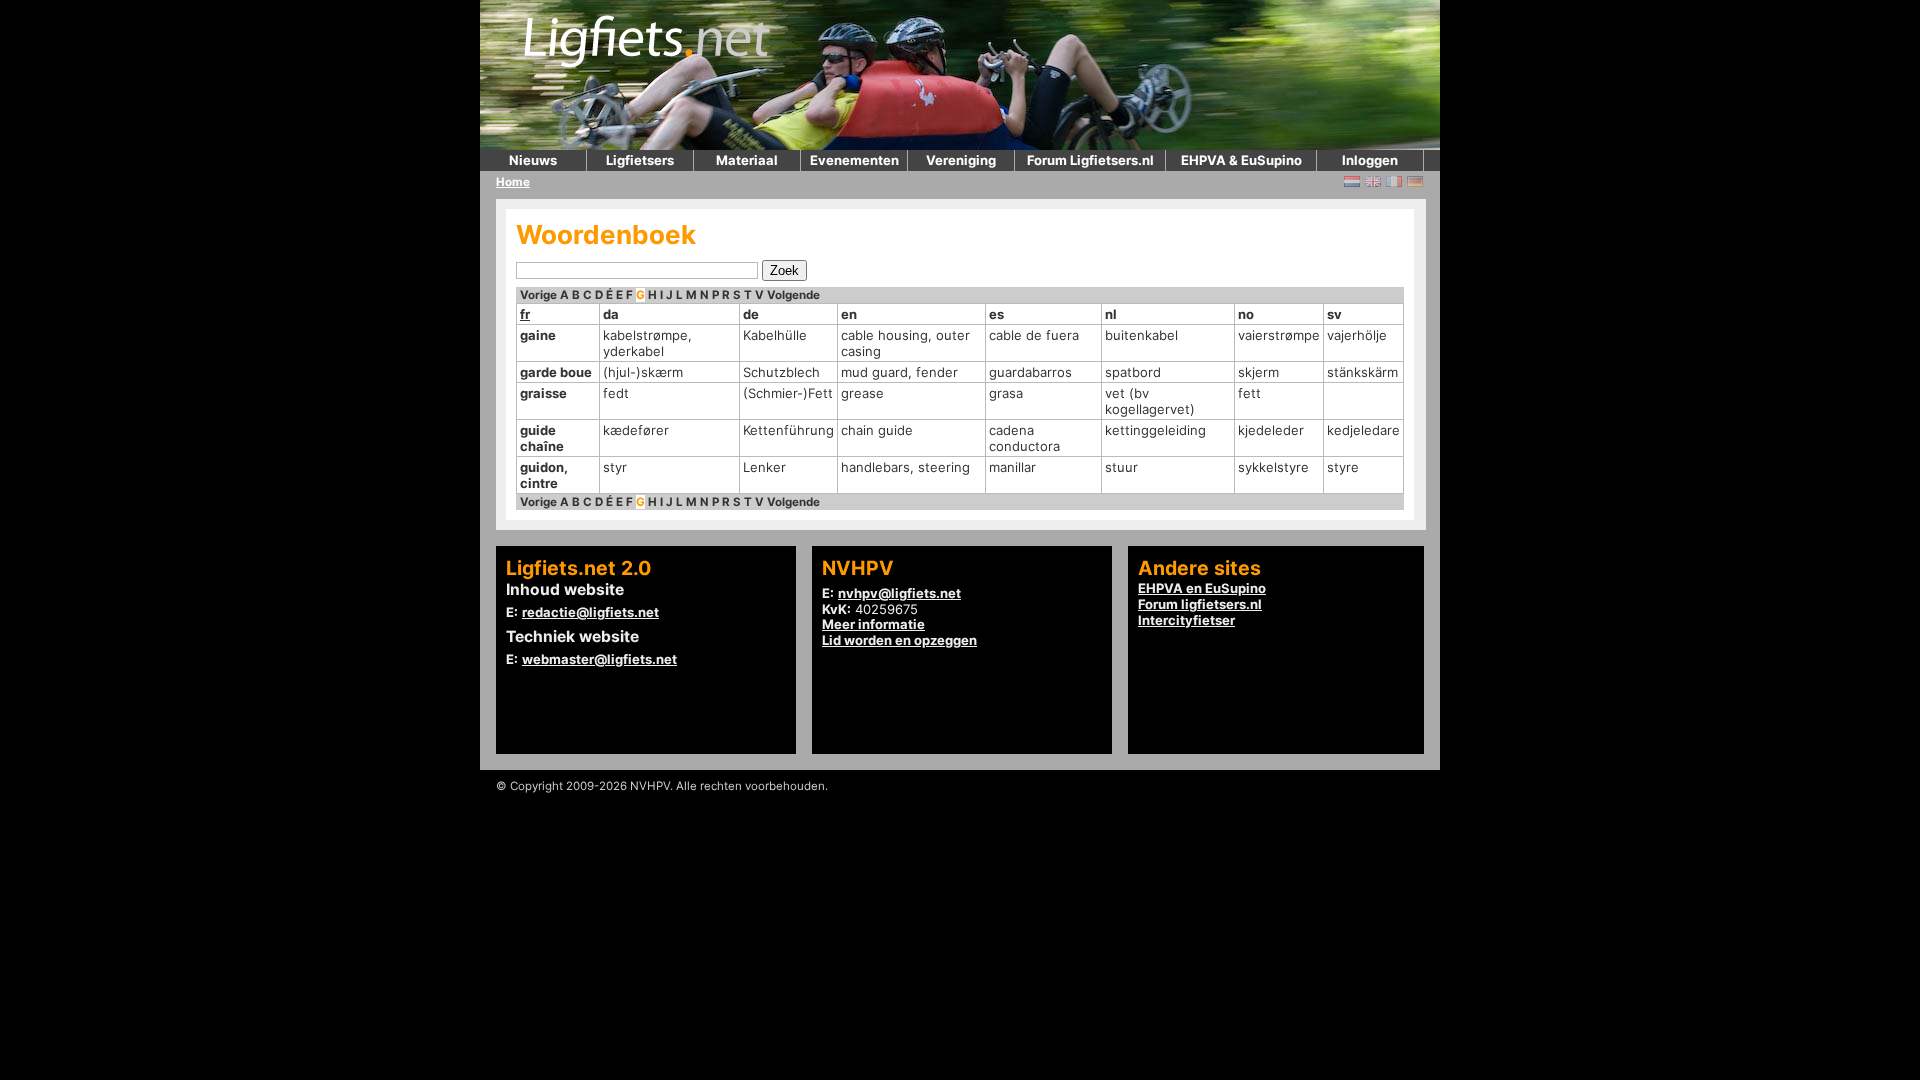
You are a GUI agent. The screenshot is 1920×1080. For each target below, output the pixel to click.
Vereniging (961, 160)
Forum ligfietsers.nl (1200, 604)
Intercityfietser (1186, 620)
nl (1111, 314)
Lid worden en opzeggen (899, 640)
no (1246, 314)
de (751, 314)
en (849, 314)
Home (513, 182)
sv (1334, 314)
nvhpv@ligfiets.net (899, 593)
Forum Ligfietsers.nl (1090, 160)
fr (525, 314)
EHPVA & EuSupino (1241, 160)
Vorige (538, 295)
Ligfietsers (640, 160)
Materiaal (747, 160)
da (611, 314)
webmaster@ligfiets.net (599, 659)
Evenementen (854, 160)
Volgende (793, 295)
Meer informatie (873, 624)
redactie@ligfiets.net (590, 612)
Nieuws (533, 160)
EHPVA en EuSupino (1202, 588)
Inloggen (1370, 160)
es (996, 314)
